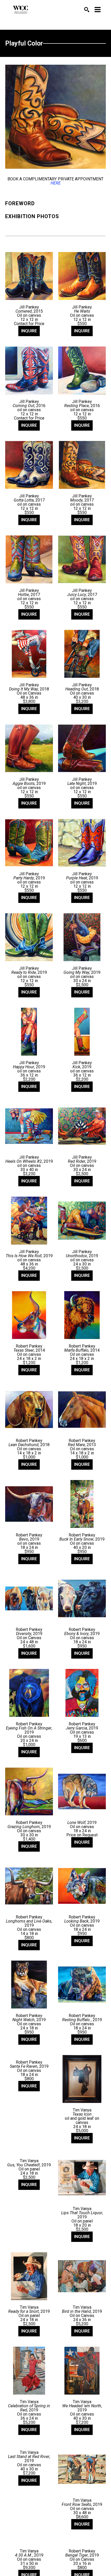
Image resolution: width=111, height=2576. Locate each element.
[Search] (87, 10)
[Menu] (98, 10)
